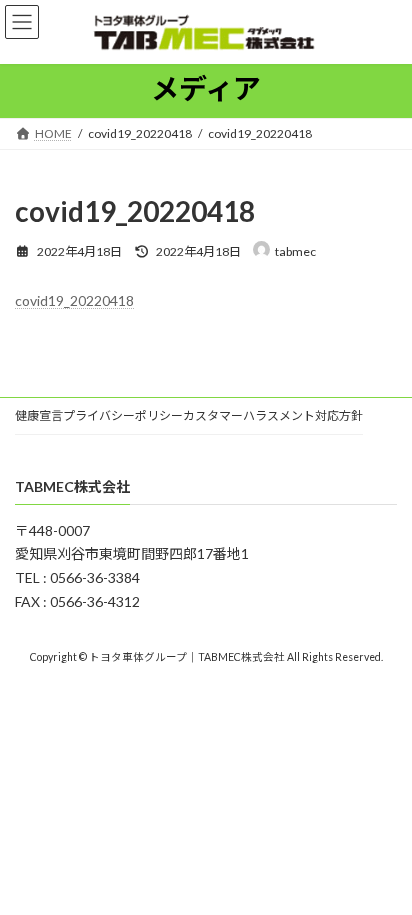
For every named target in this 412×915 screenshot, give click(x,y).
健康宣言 (39, 415)
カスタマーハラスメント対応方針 (273, 415)
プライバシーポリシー (123, 415)
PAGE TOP (382, 870)
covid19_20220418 (74, 300)
